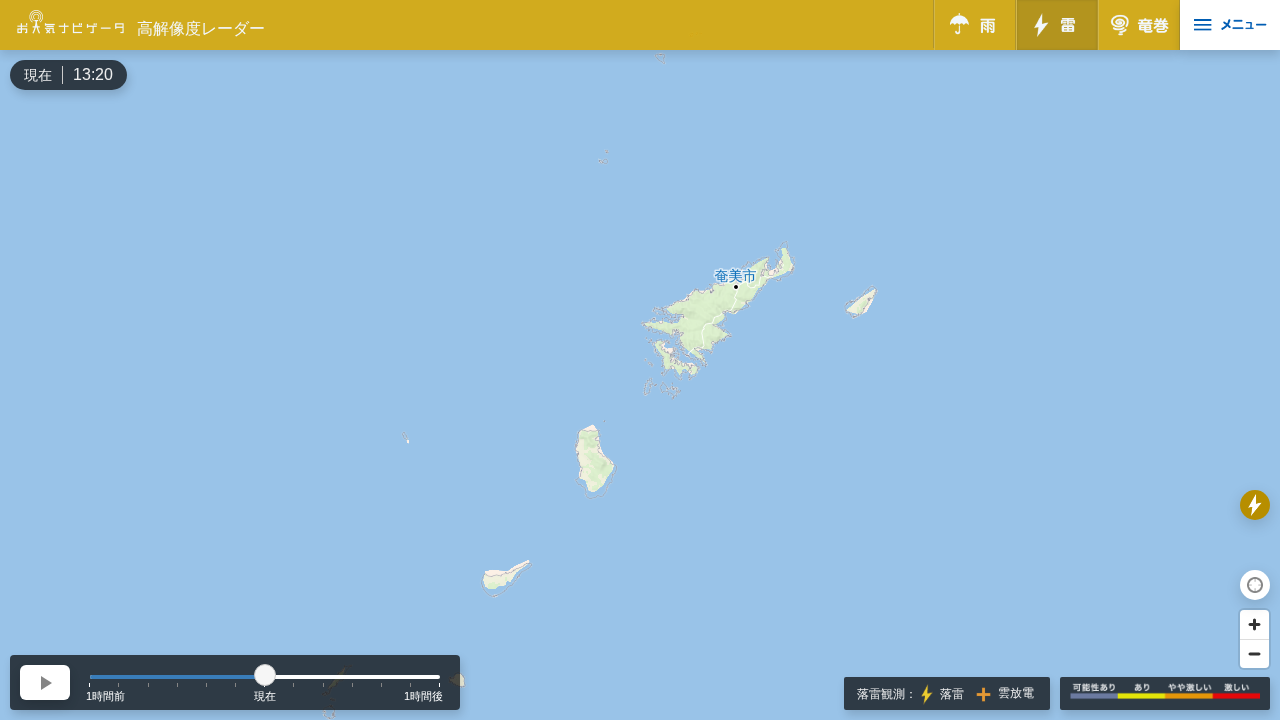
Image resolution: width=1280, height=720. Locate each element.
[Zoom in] (1254, 624)
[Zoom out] (1254, 653)
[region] (640, 360)
